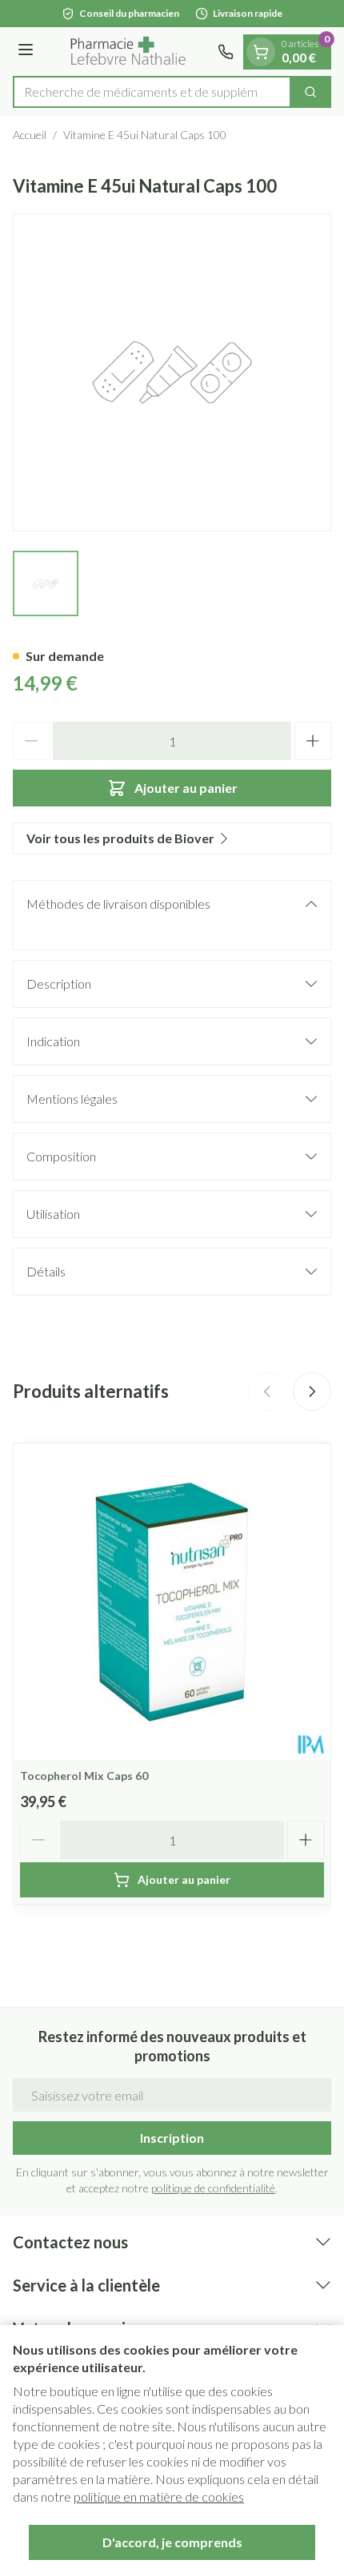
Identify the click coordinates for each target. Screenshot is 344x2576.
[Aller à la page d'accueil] (128, 52)
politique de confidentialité (213, 2188)
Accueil (30, 135)
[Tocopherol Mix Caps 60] (172, 1602)
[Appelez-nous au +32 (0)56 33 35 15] (226, 52)
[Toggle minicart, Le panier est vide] (261, 52)
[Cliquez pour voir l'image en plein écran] (172, 372)
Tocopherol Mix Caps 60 (84, 1776)
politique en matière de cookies (159, 2496)
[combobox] (152, 92)
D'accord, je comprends (172, 2542)
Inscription (172, 2138)
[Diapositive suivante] (312, 1392)
